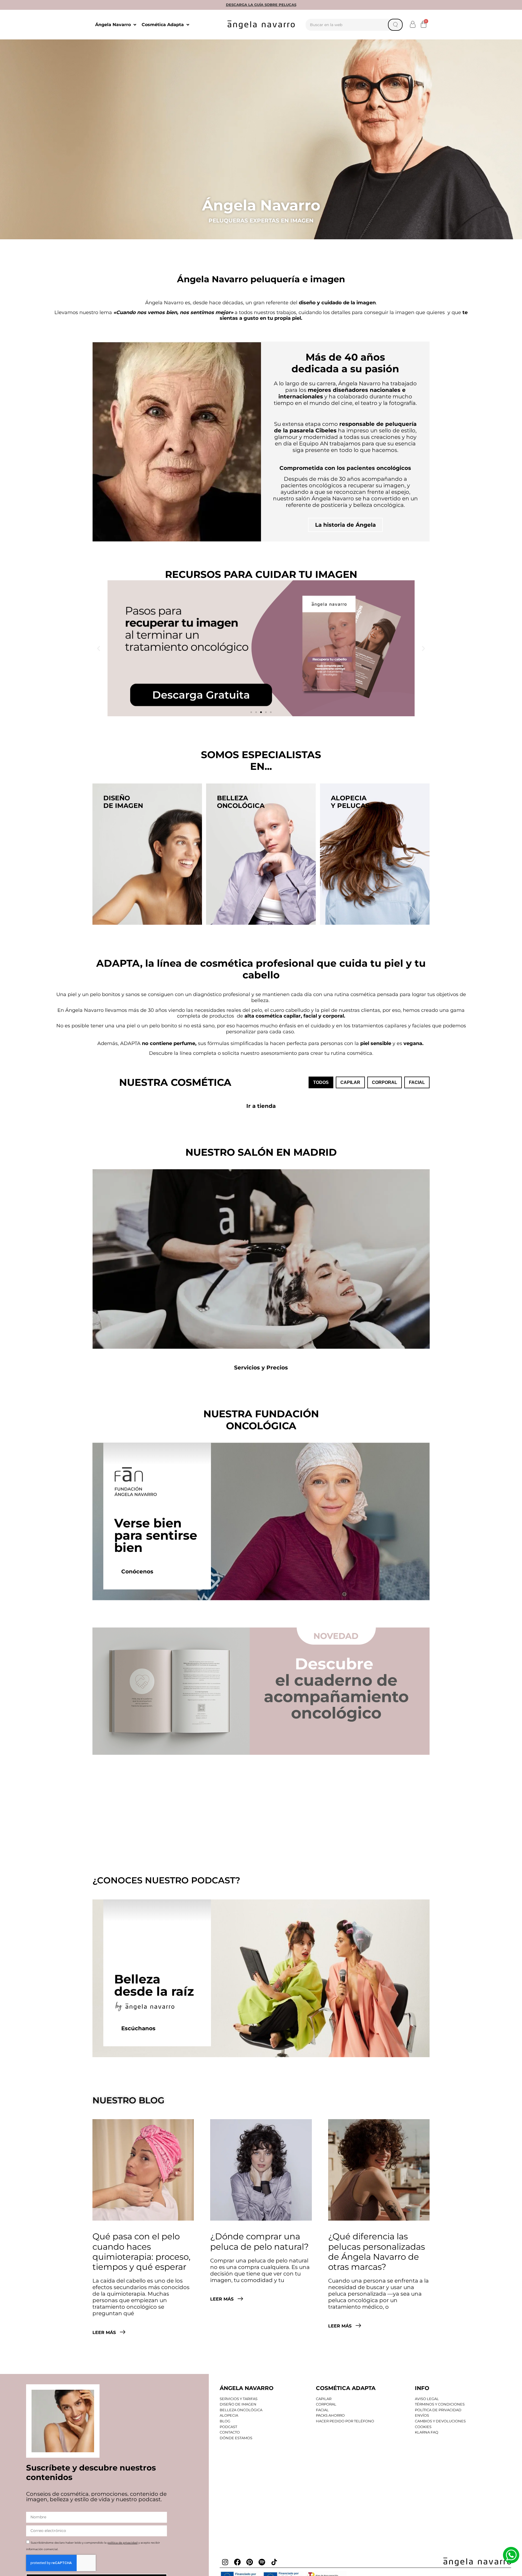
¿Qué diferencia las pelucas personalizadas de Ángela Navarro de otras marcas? (377, 2252)
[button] (413, 24)
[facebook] (237, 2562)
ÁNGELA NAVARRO (247, 2388)
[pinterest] (250, 2562)
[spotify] (262, 2562)
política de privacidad (122, 2543)
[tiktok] (274, 2562)
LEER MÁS (105, 2332)
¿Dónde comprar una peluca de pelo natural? (260, 2241)
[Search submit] (395, 25)
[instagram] (225, 2562)
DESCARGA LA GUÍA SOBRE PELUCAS (261, 5)
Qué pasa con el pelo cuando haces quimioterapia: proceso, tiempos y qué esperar (142, 2252)
